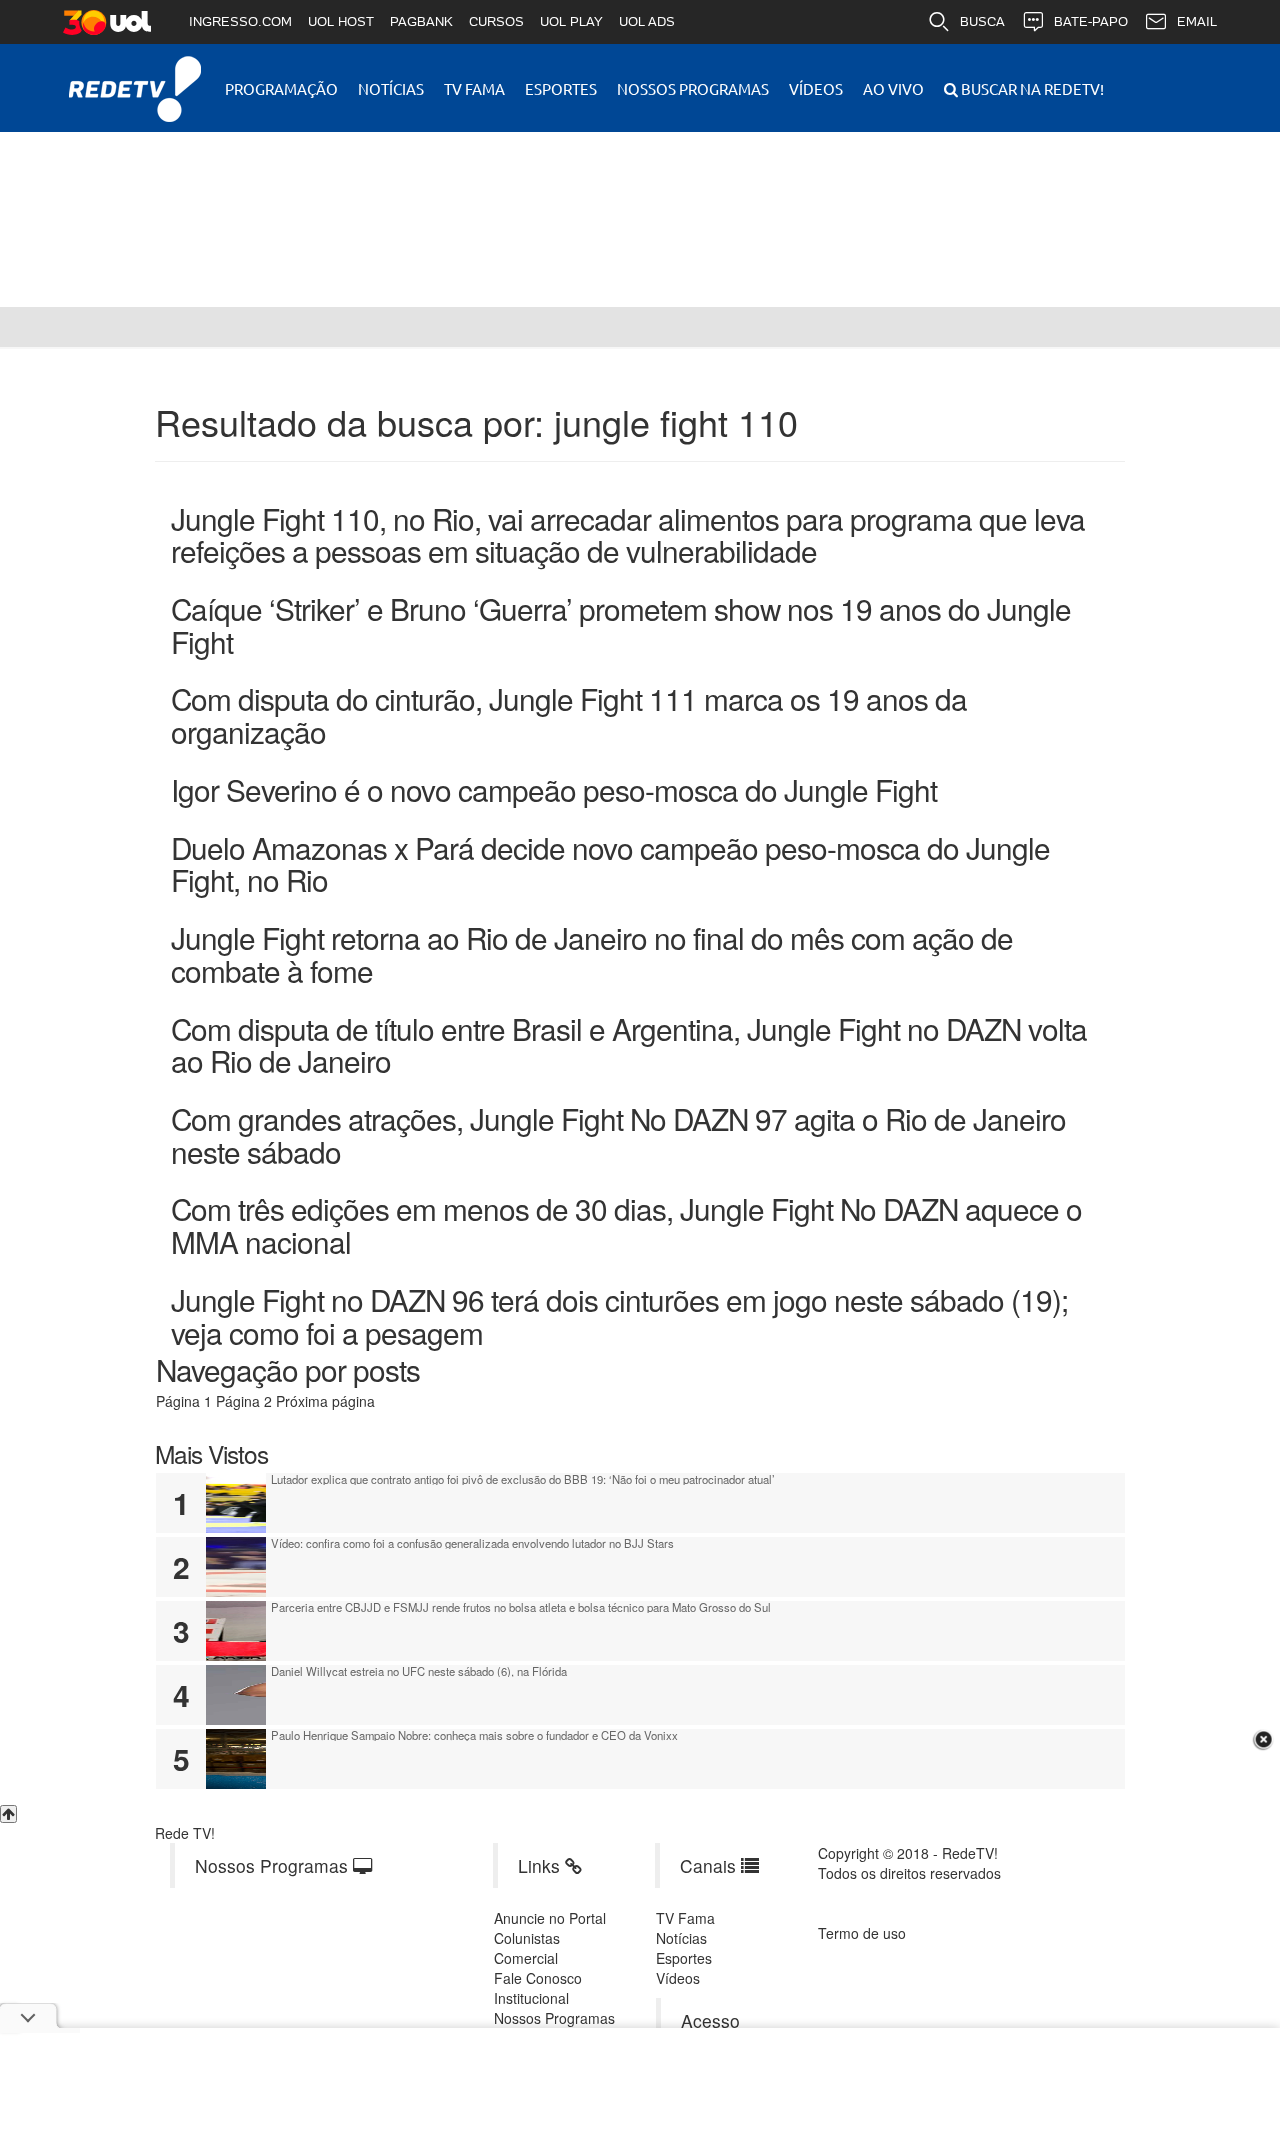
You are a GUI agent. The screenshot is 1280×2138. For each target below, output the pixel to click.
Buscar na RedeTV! (1031, 88)
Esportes (561, 88)
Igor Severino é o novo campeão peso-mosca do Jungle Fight (554, 789)
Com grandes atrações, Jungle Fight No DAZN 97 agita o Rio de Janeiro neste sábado (618, 1134)
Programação (281, 88)
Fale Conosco (538, 1978)
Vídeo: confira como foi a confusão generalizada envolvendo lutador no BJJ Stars (472, 1543)
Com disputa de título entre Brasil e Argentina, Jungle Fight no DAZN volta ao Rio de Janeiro (629, 1044)
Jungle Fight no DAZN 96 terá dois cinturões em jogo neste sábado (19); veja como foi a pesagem (619, 1315)
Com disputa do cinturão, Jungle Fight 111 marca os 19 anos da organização (569, 714)
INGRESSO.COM (240, 21)
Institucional (531, 1998)
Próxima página (325, 1401)
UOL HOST (341, 21)
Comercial (526, 1958)
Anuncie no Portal (550, 1918)
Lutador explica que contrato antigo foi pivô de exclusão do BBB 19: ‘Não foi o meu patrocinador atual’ (523, 1479)
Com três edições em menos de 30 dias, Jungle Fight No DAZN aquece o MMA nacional (626, 1224)
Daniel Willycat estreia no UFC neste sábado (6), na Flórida (419, 1671)
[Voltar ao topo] (8, 1814)
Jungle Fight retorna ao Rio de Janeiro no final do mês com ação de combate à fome (592, 953)
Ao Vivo (893, 88)
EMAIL (1197, 21)
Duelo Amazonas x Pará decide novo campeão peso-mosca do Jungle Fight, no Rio (610, 863)
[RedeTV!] (20, 327)
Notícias (391, 88)
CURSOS (496, 21)
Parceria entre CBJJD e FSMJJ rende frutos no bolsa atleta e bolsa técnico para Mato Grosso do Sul (521, 1607)
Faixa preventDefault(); (325, 204)
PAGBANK (421, 21)
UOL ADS (647, 21)
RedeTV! (135, 75)
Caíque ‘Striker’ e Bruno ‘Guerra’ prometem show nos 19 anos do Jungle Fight (621, 624)
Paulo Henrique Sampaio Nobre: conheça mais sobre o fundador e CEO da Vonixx (474, 1735)
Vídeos (816, 88)
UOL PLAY (571, 21)
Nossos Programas (693, 88)
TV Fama (474, 88)
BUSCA (982, 21)
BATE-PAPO (1091, 21)
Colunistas (527, 1938)
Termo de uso (862, 1933)
